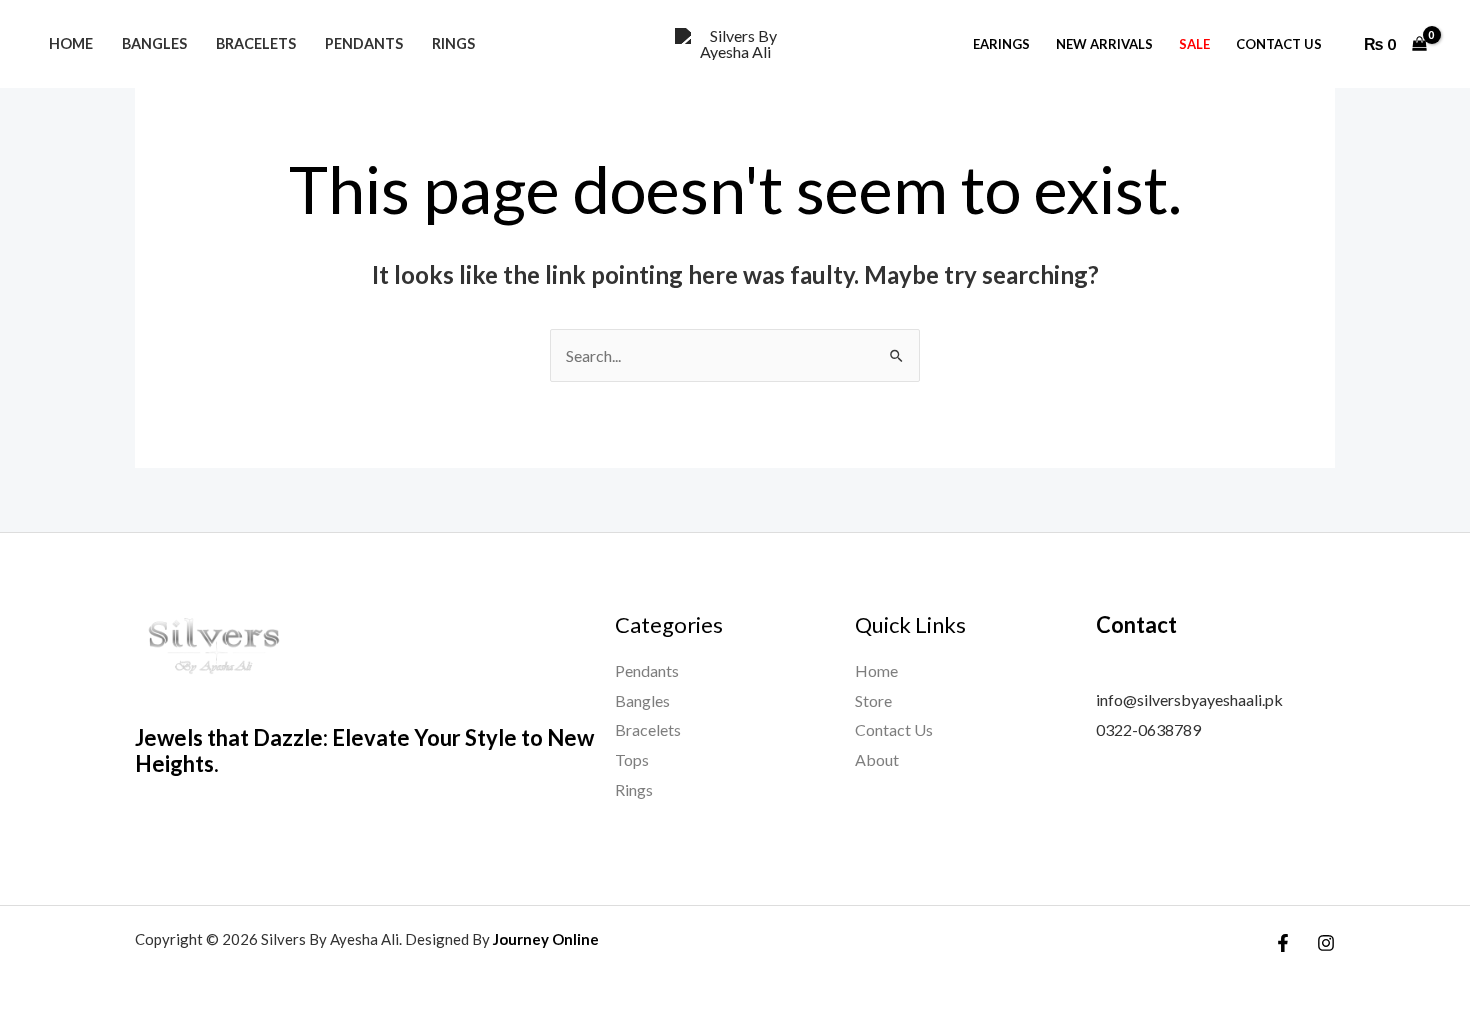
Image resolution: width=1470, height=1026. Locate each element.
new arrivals (1104, 44)
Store (873, 700)
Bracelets (256, 43)
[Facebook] (1283, 943)
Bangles (154, 43)
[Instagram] (1326, 943)
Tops (632, 759)
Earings (1001, 44)
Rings (453, 43)
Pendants (364, 43)
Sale (1194, 44)
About (877, 759)
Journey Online (546, 939)
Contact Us (1279, 44)
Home (71, 43)
